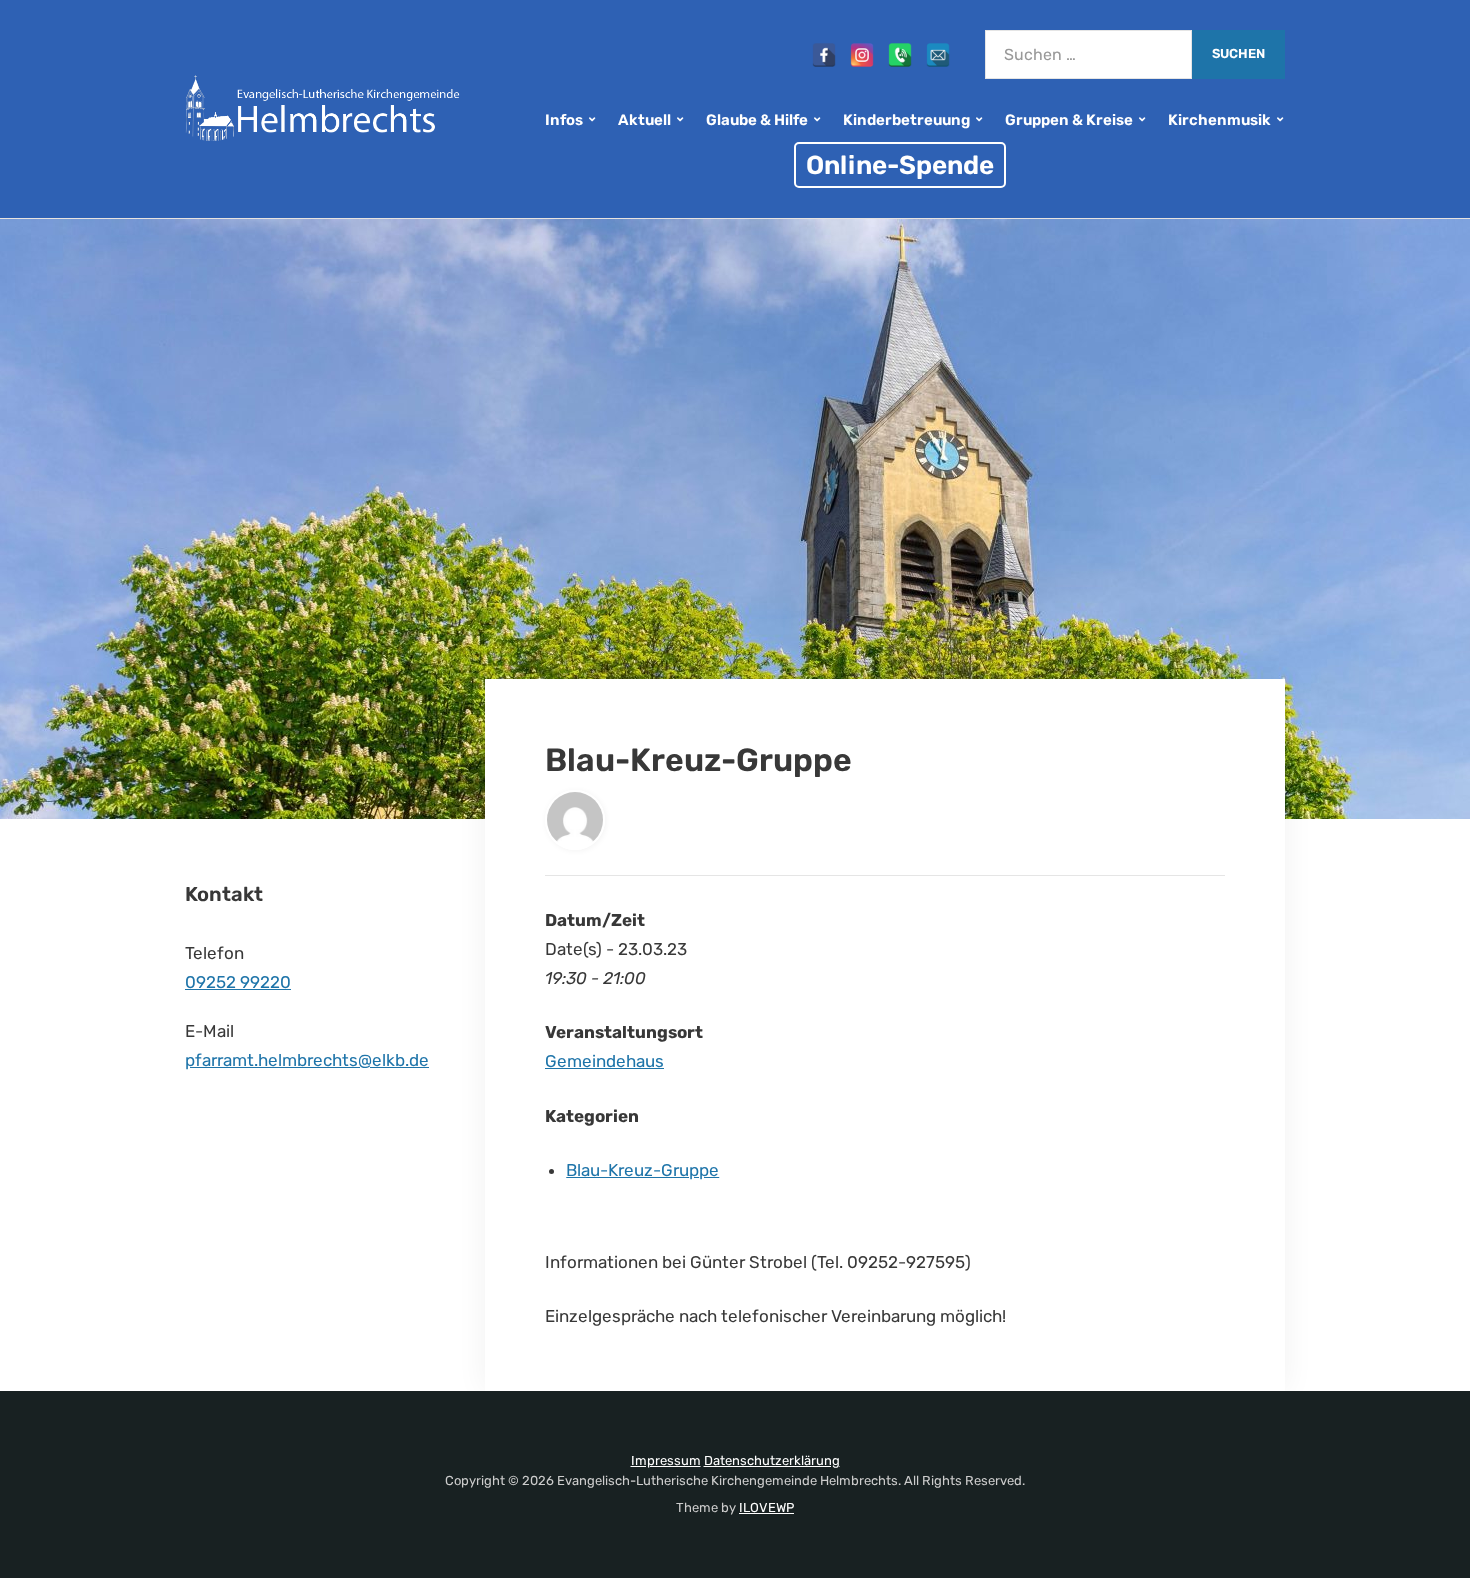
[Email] (938, 55)
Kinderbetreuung (906, 120)
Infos (564, 120)
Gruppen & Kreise (1069, 120)
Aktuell (644, 120)
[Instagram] (862, 55)
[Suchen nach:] (1088, 54)
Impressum (666, 1460)
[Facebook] (824, 55)
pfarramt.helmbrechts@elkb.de (307, 1060)
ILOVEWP (766, 1507)
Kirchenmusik (1219, 120)
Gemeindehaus (604, 1061)
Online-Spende (900, 165)
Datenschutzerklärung (772, 1460)
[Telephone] (900, 55)
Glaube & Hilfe (757, 120)
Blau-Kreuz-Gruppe (642, 1170)
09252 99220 (238, 982)
